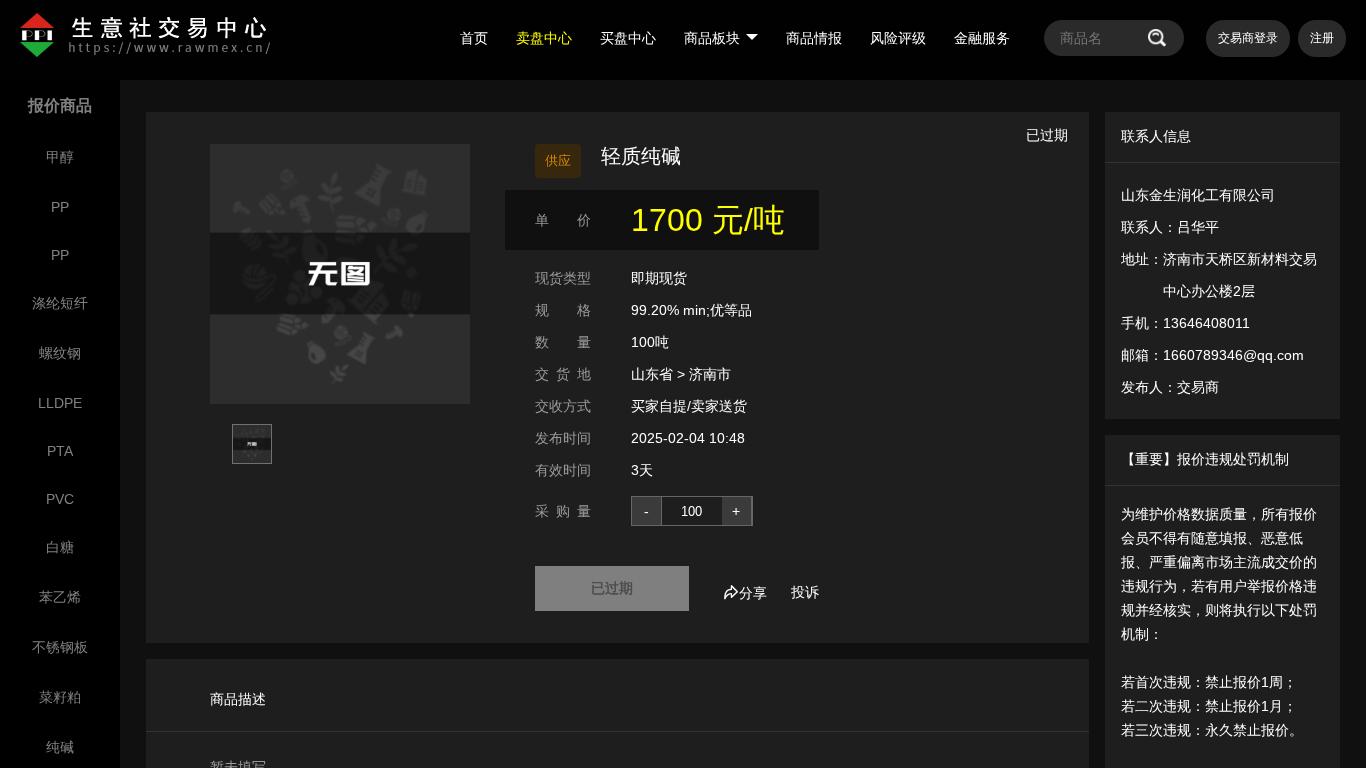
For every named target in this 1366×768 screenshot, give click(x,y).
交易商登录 (1248, 38)
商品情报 (814, 38)
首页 (474, 38)
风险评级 (898, 38)
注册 (1322, 38)
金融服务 (982, 38)
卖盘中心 (544, 38)
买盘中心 (628, 38)
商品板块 (712, 38)
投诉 (805, 592)
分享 (753, 593)
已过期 (612, 588)
